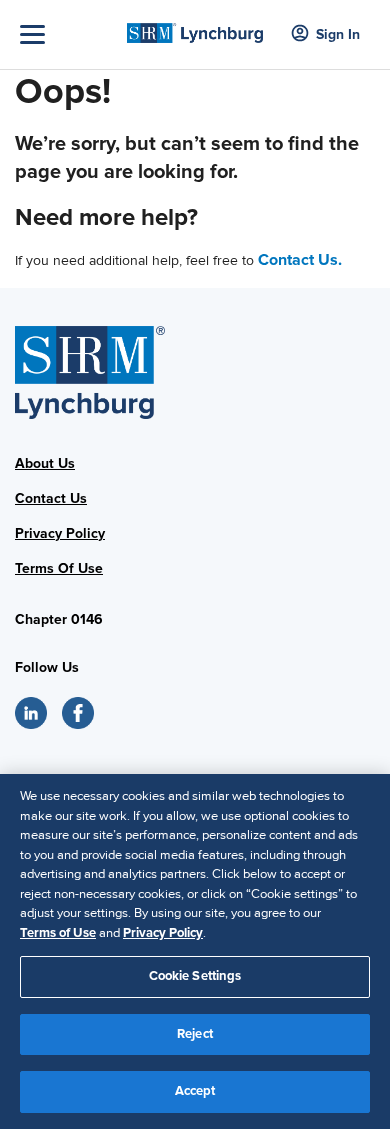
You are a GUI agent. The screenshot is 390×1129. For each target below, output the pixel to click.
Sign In (338, 34)
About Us (45, 463)
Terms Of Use (59, 568)
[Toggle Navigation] (68, 34)
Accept (195, 1091)
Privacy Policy (60, 533)
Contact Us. (300, 260)
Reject (195, 1034)
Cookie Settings (195, 976)
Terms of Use (58, 933)
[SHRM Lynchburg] (195, 26)
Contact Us (51, 498)
